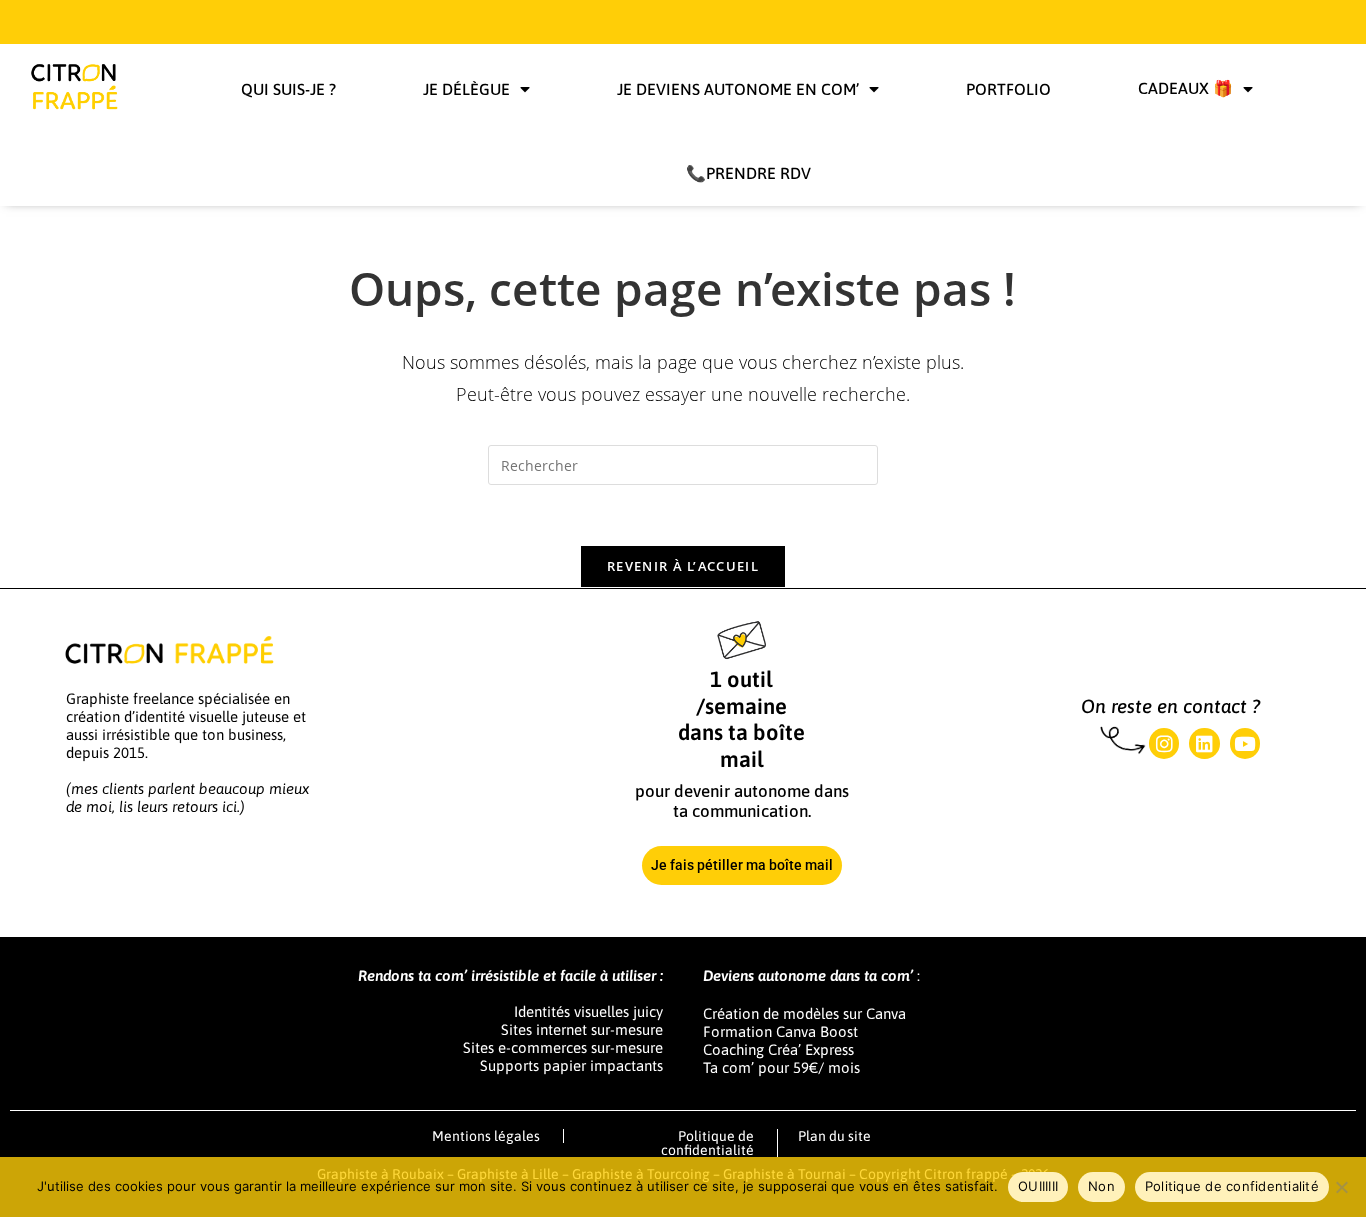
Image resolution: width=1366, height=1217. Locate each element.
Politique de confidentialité (707, 1143)
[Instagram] (1164, 743)
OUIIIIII (1038, 1186)
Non (1101, 1186)
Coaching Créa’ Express (778, 1049)
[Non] (1341, 1187)
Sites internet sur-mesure (582, 1029)
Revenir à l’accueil (683, 566)
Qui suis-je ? (288, 89)
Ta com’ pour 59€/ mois (781, 1067)
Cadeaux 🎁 (1185, 88)
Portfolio (1008, 89)
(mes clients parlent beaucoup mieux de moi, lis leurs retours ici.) (187, 797)
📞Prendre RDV (748, 173)
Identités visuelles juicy (588, 1011)
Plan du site (834, 1136)
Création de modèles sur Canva (804, 1013)
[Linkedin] (1204, 743)
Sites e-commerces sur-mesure (563, 1047)
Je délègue (466, 89)
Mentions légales (486, 1136)
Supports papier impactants (571, 1065)
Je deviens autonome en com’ (738, 89)
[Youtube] (1245, 743)
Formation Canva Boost (780, 1031)
